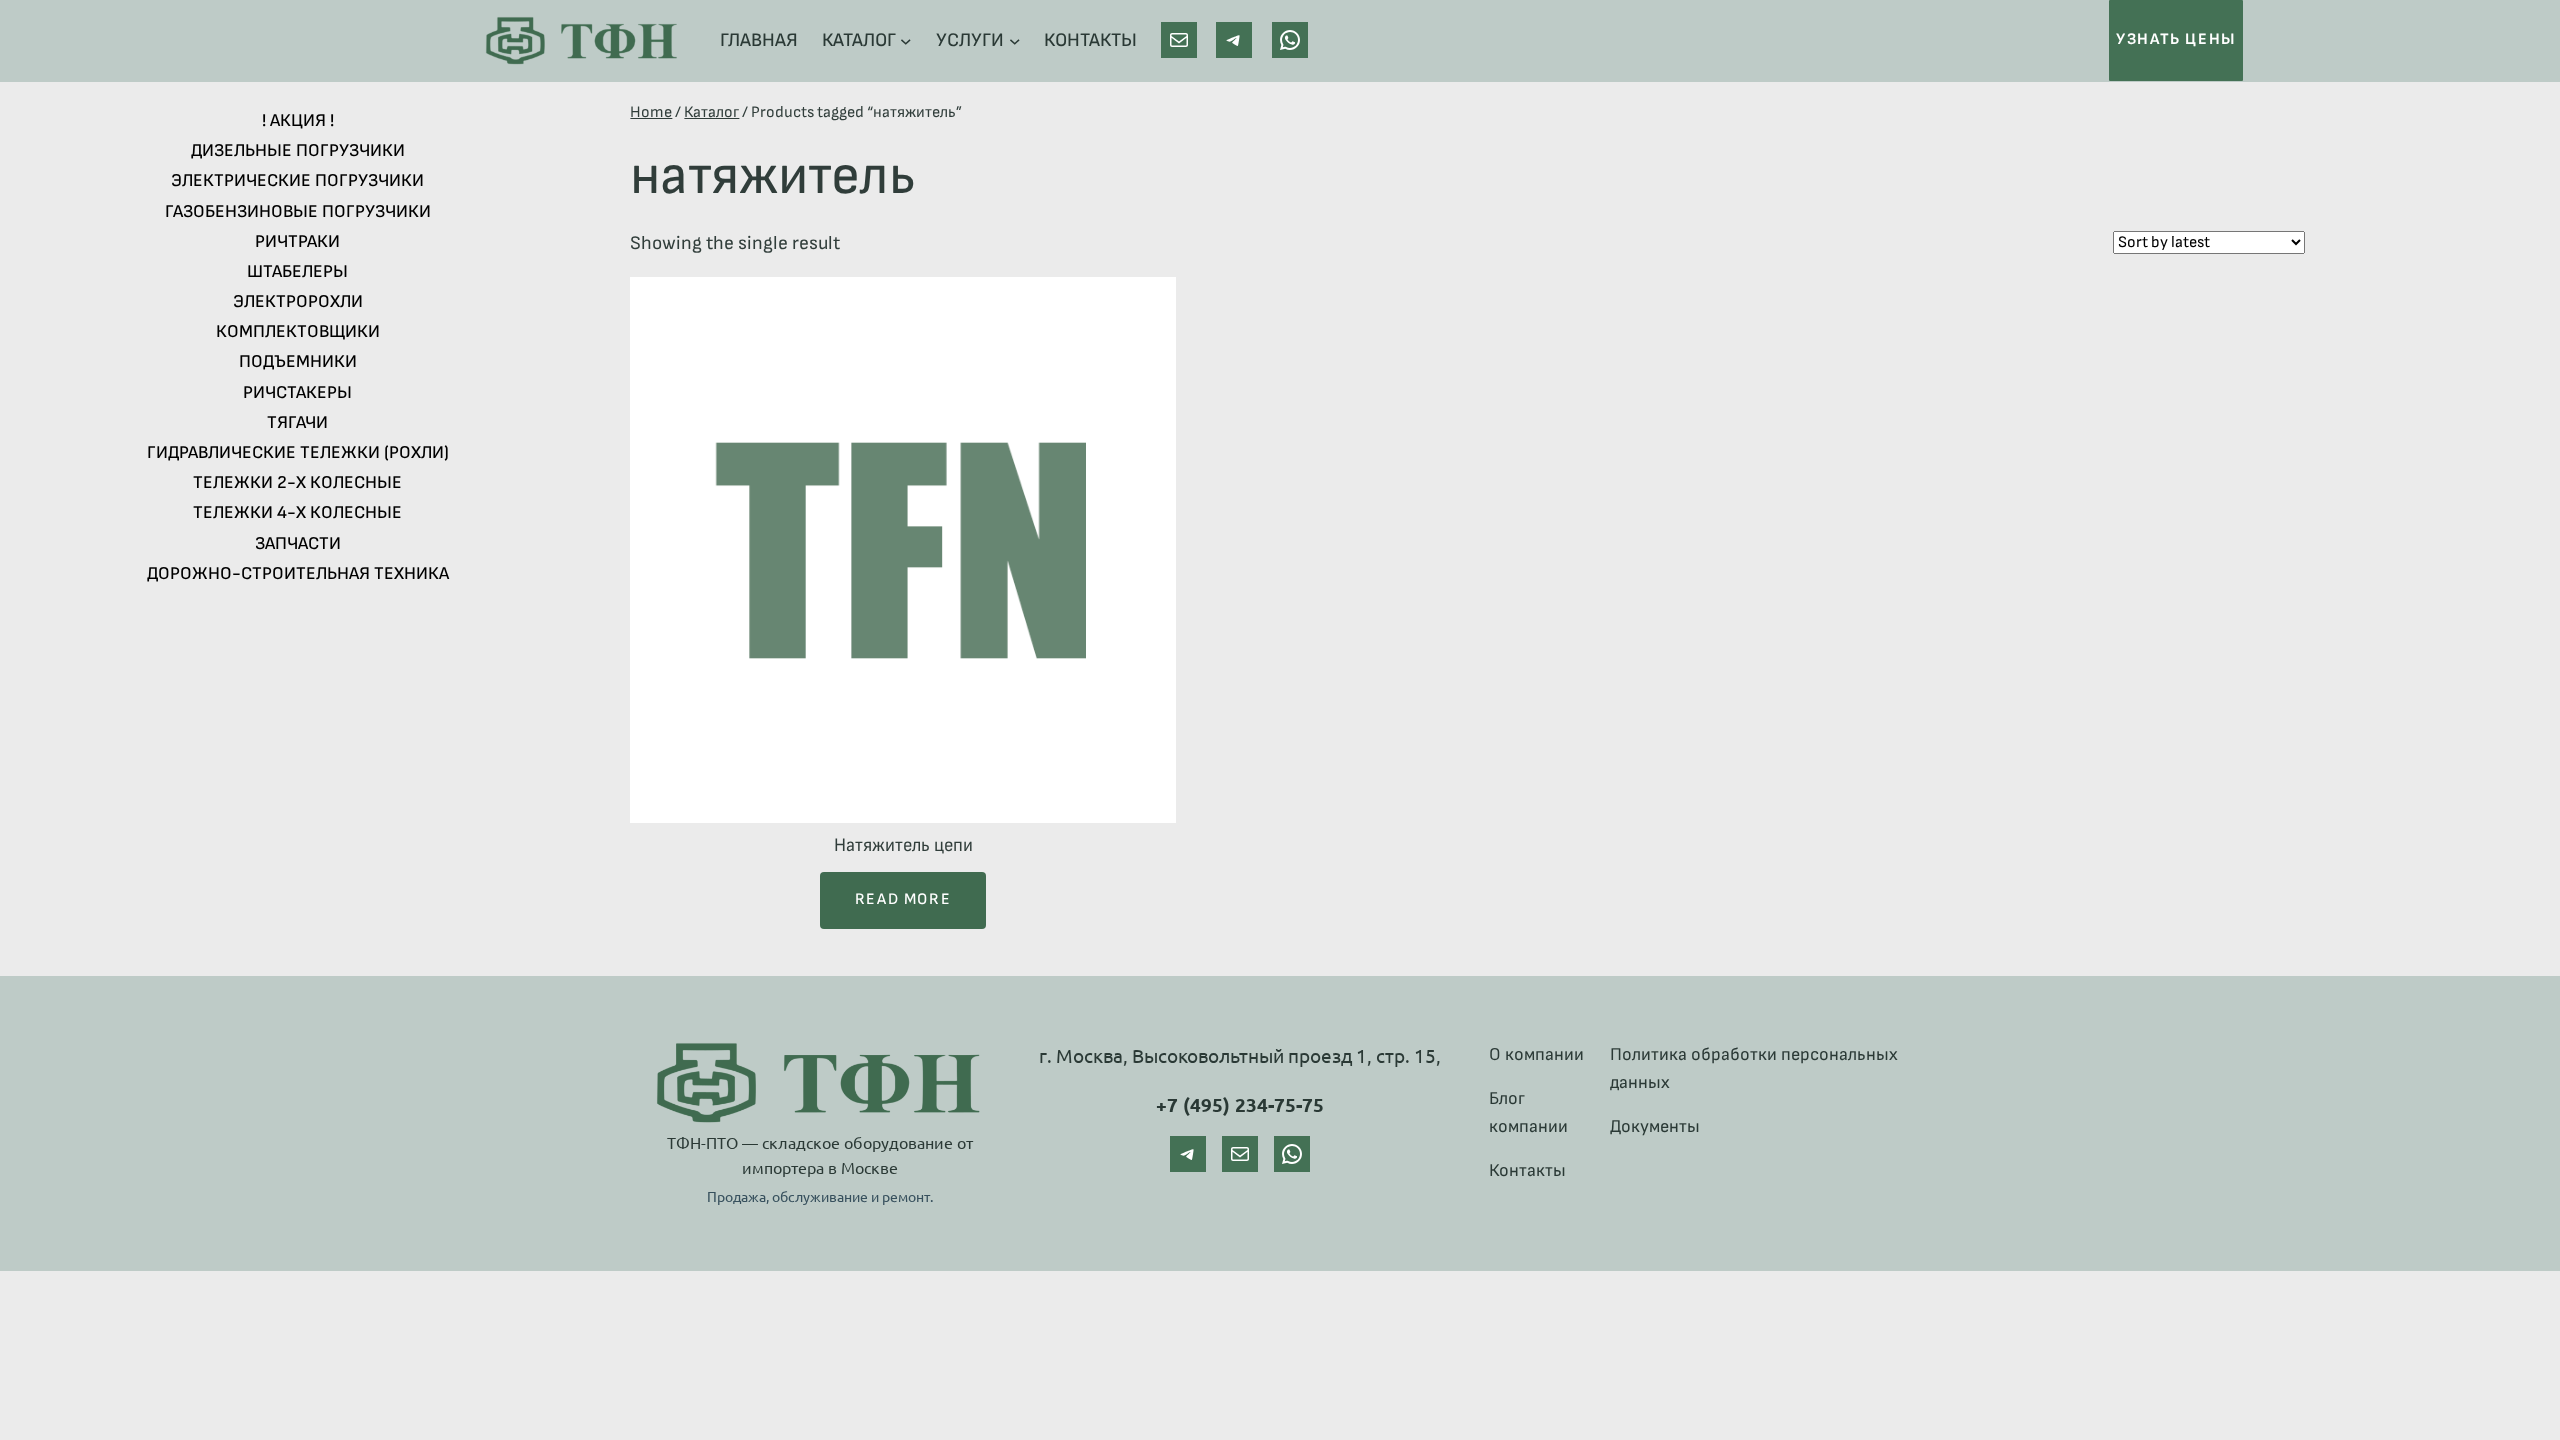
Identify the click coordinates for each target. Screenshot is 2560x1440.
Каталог (711, 112)
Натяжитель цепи (903, 845)
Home (651, 112)
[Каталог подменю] (906, 41)
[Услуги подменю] (1015, 41)
